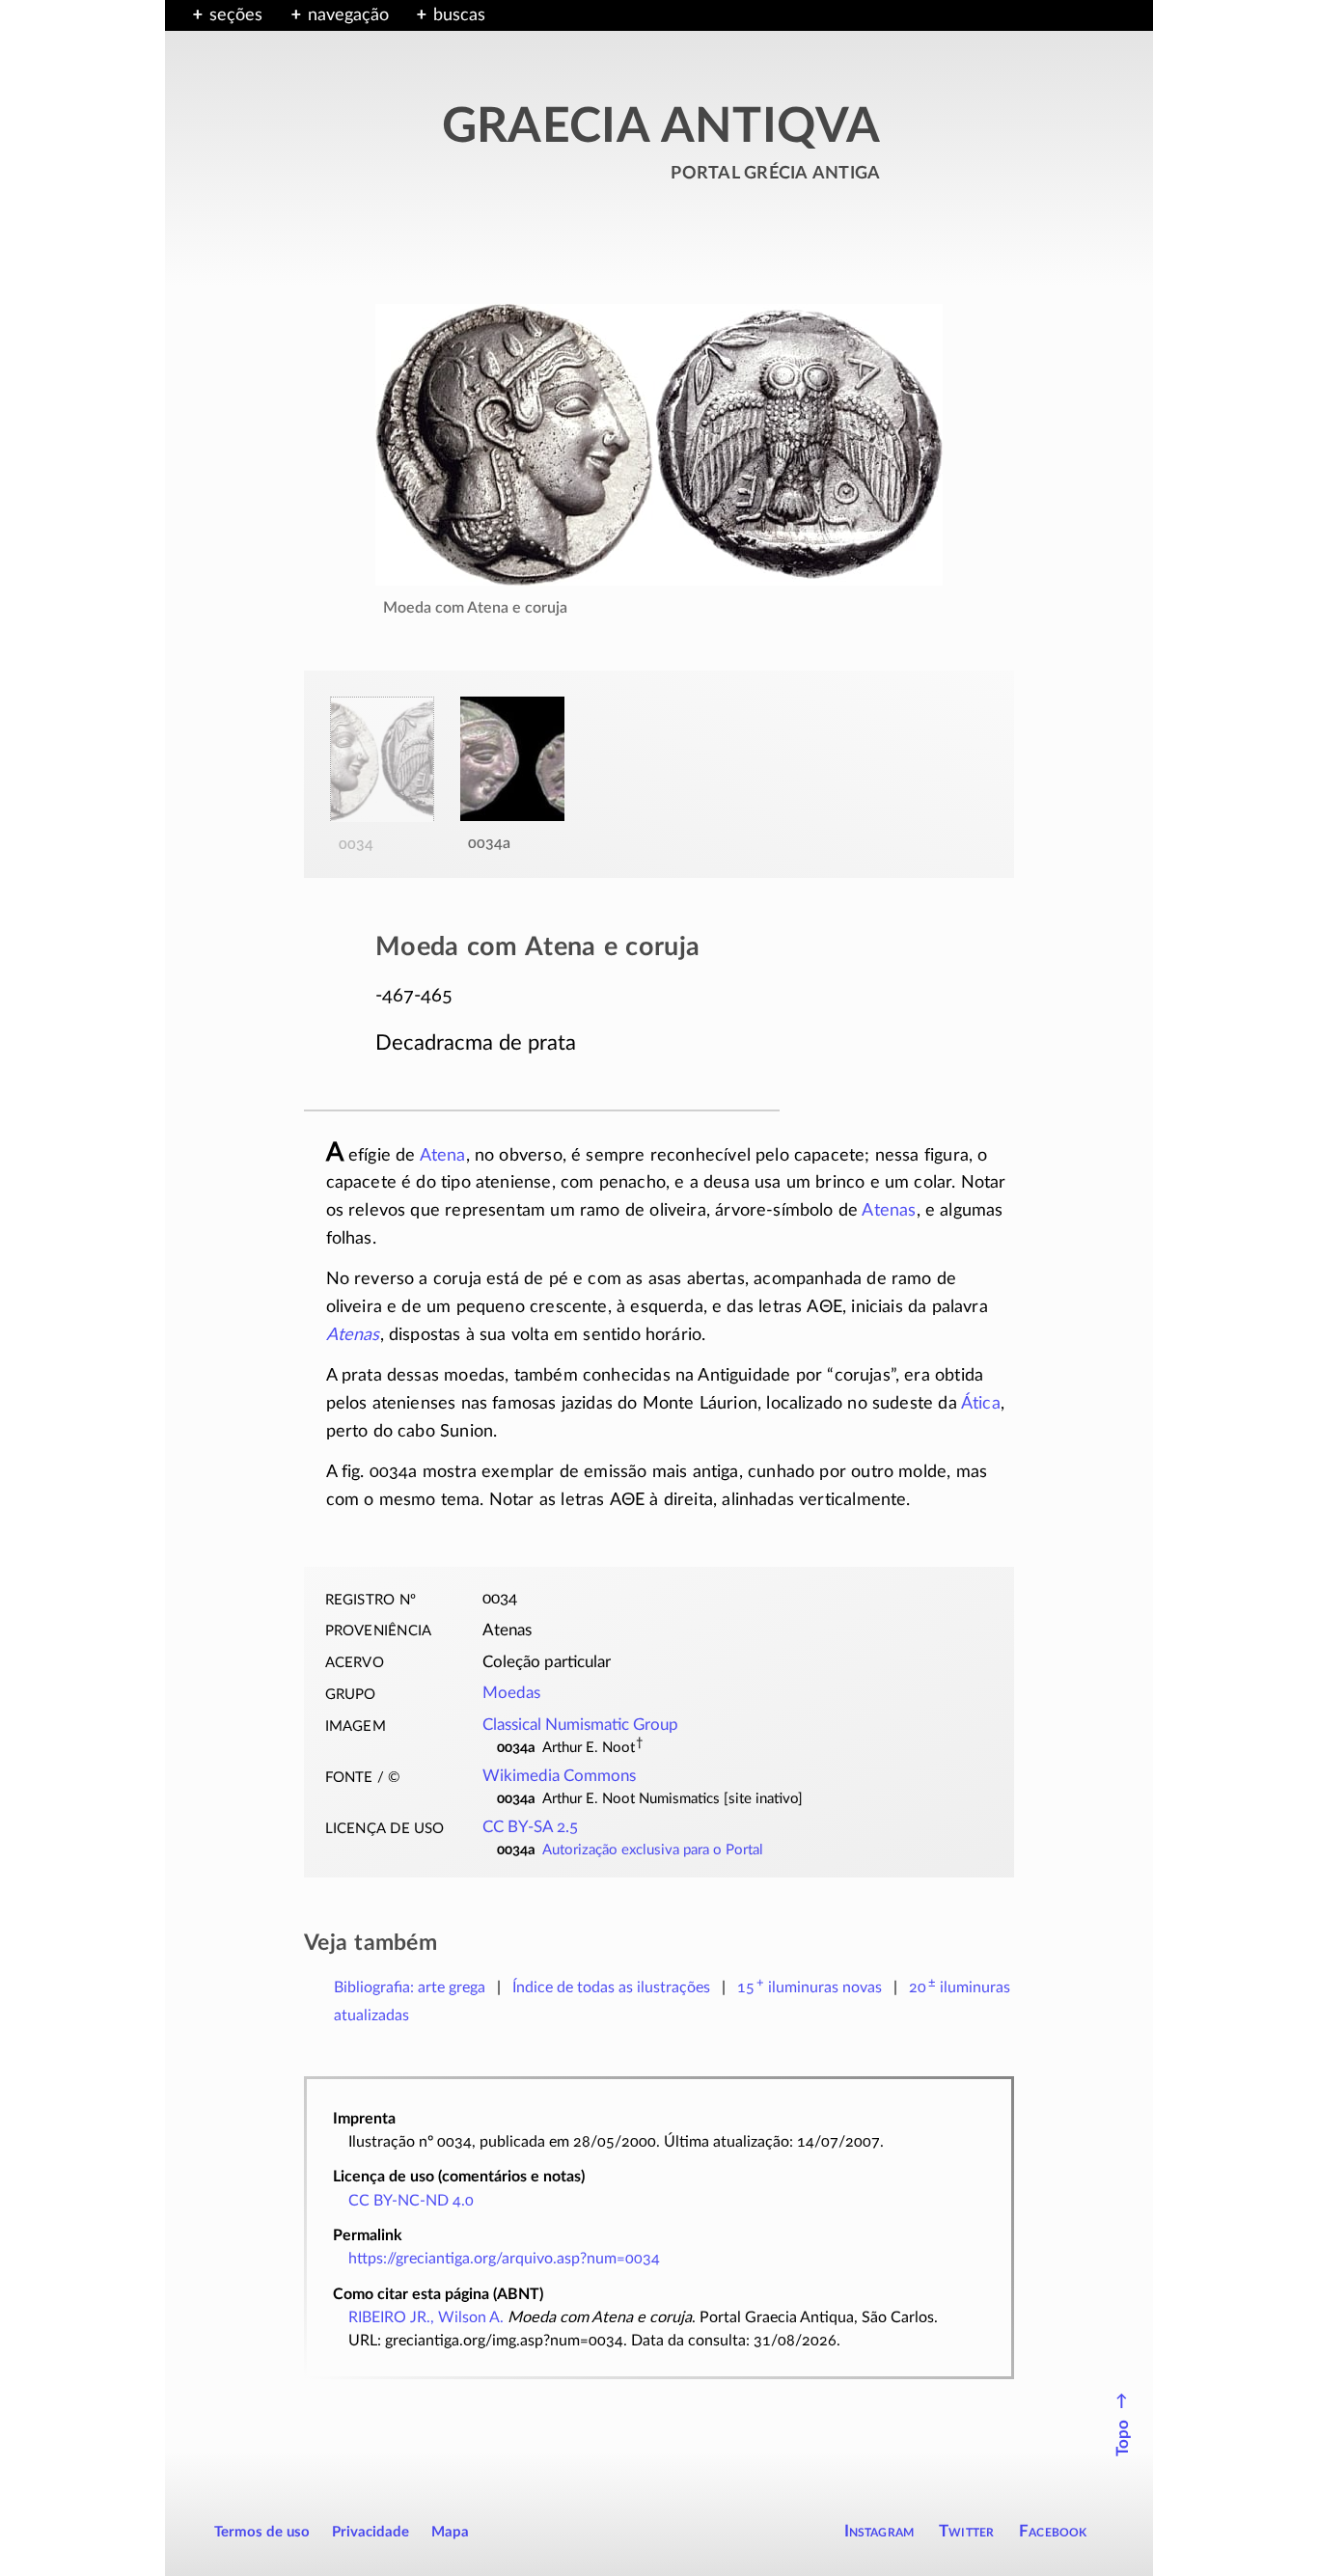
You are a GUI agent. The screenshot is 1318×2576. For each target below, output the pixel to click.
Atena (443, 1156)
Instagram (879, 2531)
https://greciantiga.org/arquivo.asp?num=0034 (504, 2259)
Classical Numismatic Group (580, 1725)
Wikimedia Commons (559, 1776)
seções (236, 15)
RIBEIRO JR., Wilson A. (426, 2317)
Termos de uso (262, 2532)
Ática (981, 1404)
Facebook (1053, 2531)
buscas (459, 15)
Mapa (450, 2532)
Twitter (966, 2531)
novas (810, 1987)
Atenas (889, 1211)
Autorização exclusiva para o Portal (653, 1850)
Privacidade (371, 2532)
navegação (348, 15)
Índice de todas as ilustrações (611, 1987)
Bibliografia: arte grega (410, 1987)
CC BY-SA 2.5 (530, 1827)
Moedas (511, 1693)
